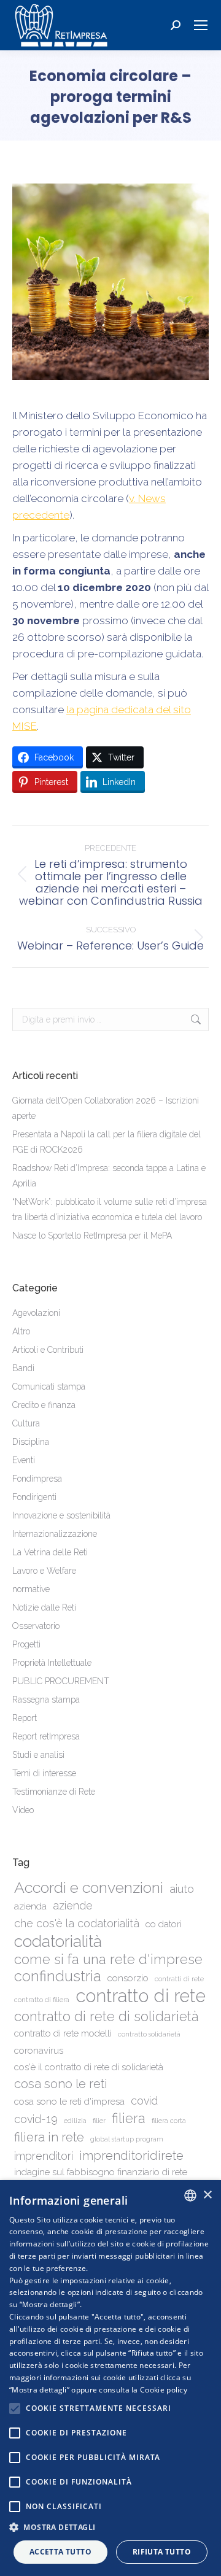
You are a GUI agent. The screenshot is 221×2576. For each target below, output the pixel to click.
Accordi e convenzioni (89, 1888)
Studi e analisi (38, 1755)
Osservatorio (36, 1626)
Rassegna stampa (46, 1700)
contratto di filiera (42, 2000)
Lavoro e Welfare (44, 1571)
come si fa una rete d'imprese (108, 1959)
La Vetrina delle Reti (50, 1552)
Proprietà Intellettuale (52, 1663)
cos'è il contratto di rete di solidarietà (89, 2067)
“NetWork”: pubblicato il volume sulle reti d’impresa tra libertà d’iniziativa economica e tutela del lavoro (110, 1209)
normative (31, 1589)
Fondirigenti (34, 1497)
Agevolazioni (36, 1313)
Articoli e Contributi (48, 1350)
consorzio (128, 1978)
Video (23, 1810)
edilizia (75, 2121)
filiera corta (169, 2121)
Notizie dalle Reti (44, 1607)
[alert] (110, 2378)
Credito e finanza (44, 1405)
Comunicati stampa (49, 1387)
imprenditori (44, 2156)
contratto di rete (141, 1996)
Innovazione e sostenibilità (61, 1515)
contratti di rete (179, 1979)
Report (25, 1718)
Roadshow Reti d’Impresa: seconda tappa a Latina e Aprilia (109, 1176)
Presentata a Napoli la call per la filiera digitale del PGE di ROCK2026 (107, 1142)
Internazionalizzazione (55, 1534)
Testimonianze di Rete (54, 1792)
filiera (129, 2118)
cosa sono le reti (61, 2084)
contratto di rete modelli (63, 2033)
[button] (110, 2527)
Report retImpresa (46, 1736)
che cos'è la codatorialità (77, 1923)
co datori (164, 1924)
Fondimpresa (37, 1479)
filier (99, 2121)
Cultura (26, 1423)
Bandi (23, 1368)
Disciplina (31, 1442)
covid (144, 2101)
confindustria (58, 1977)
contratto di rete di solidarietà (107, 2017)
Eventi (24, 1460)
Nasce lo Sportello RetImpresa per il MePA (92, 1236)
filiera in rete (49, 2137)
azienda (30, 1906)
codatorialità (58, 1941)
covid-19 (36, 2119)
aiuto (182, 1889)
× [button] (207, 2195)
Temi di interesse (44, 1773)
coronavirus (39, 2051)
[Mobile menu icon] (201, 25)
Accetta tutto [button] (60, 2552)
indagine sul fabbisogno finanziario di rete (101, 2172)
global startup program (127, 2139)
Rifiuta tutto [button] (162, 2552)
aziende (73, 1905)
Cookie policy (164, 2390)
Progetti (26, 1644)
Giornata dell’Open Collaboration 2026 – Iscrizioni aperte (106, 1108)
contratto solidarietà (149, 2034)
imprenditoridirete (131, 2156)
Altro (21, 1331)
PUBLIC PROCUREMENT (61, 1681)
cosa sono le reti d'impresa (69, 2102)
